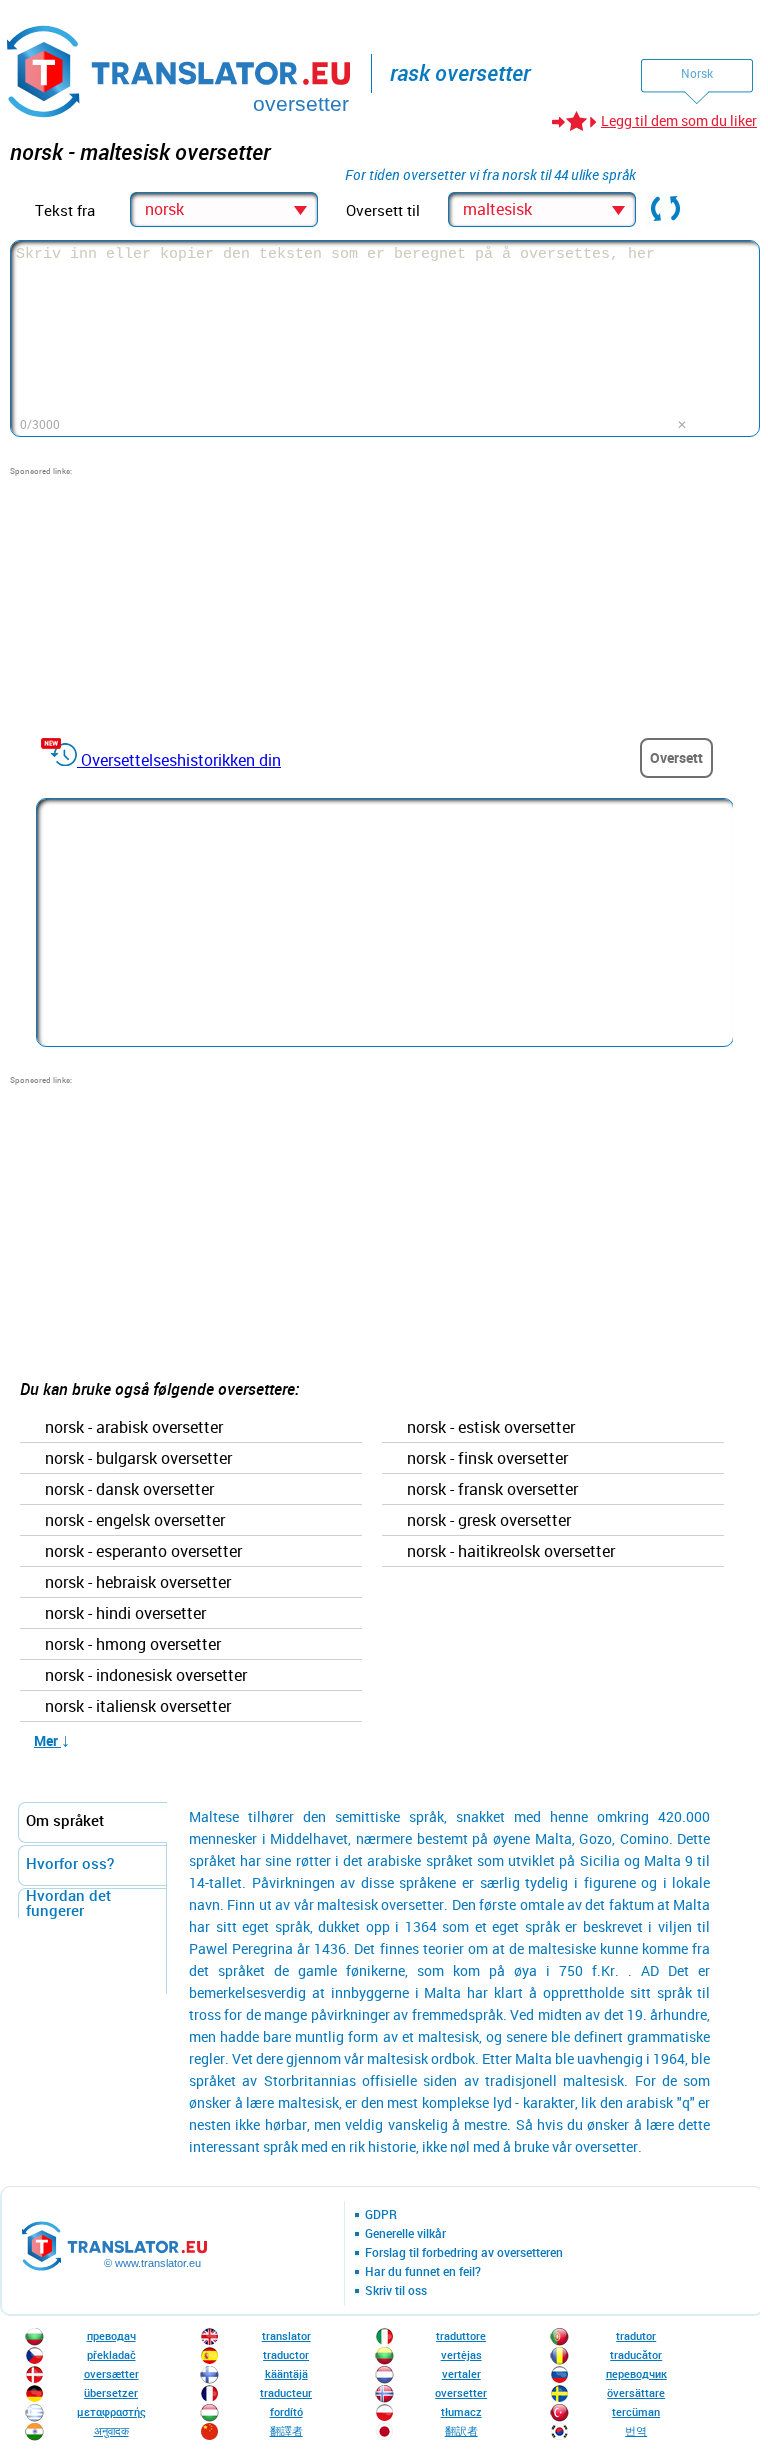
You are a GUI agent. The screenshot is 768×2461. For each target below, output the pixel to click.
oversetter (461, 2392)
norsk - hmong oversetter (133, 1645)
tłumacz (461, 2411)
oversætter (111, 2373)
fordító (286, 2411)
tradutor (636, 2335)
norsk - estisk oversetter (491, 1428)
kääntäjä (286, 2373)
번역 (636, 2430)
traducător (636, 2354)
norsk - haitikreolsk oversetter (511, 1552)
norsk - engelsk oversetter (135, 1521)
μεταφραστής (111, 2411)
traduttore (461, 2335)
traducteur (286, 2392)
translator (286, 2335)
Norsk (697, 73)
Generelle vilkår (405, 2234)
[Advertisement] (160, 602)
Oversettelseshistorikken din (181, 760)
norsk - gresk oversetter (489, 1521)
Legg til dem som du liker (679, 120)
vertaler (461, 2373)
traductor (286, 2354)
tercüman (636, 2411)
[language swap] (666, 210)
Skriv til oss (396, 2291)
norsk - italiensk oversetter (138, 1707)
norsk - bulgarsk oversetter (138, 1459)
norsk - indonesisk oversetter (146, 1676)
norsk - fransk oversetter (492, 1490)
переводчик (636, 2373)
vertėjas (461, 2354)
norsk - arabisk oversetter (134, 1428)
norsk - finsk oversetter (487, 1459)
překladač (111, 2354)
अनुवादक (111, 2430)
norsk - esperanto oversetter (143, 1552)
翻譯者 (286, 2430)
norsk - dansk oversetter (129, 1490)
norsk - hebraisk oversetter (138, 1583)
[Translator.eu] (180, 67)
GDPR (381, 2215)
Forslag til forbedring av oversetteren (464, 2253)
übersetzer (111, 2392)
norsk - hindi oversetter (125, 1614)
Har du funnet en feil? (423, 2272)
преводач (111, 2335)
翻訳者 (461, 2430)
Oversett (676, 757)
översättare (636, 2392)
